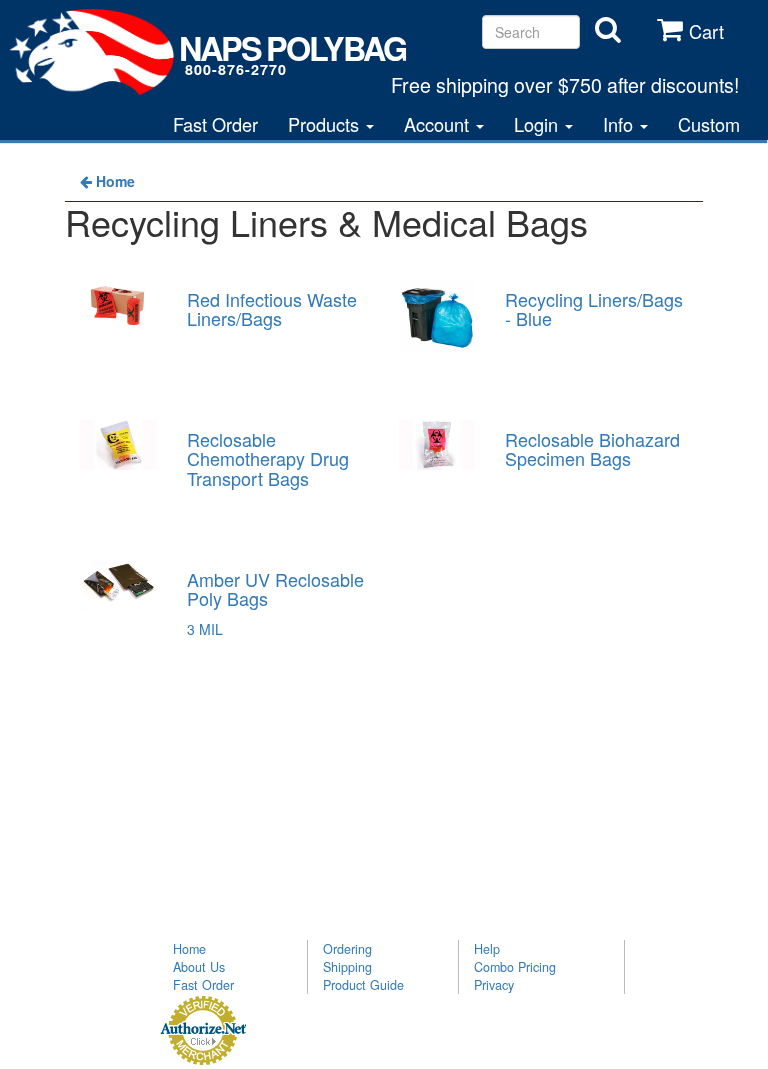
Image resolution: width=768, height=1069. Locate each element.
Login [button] (538, 124)
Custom (709, 124)
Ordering (347, 949)
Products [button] (326, 124)
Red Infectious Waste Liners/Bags (272, 309)
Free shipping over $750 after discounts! (565, 84)
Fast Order (215, 124)
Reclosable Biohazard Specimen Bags (592, 449)
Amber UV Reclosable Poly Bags (275, 589)
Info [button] (620, 124)
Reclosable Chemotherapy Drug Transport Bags (268, 459)
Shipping (347, 967)
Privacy (494, 985)
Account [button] (439, 124)
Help (487, 949)
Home (189, 949)
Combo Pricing (515, 967)
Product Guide (363, 985)
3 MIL (205, 629)
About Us (199, 967)
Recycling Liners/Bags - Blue (594, 309)
